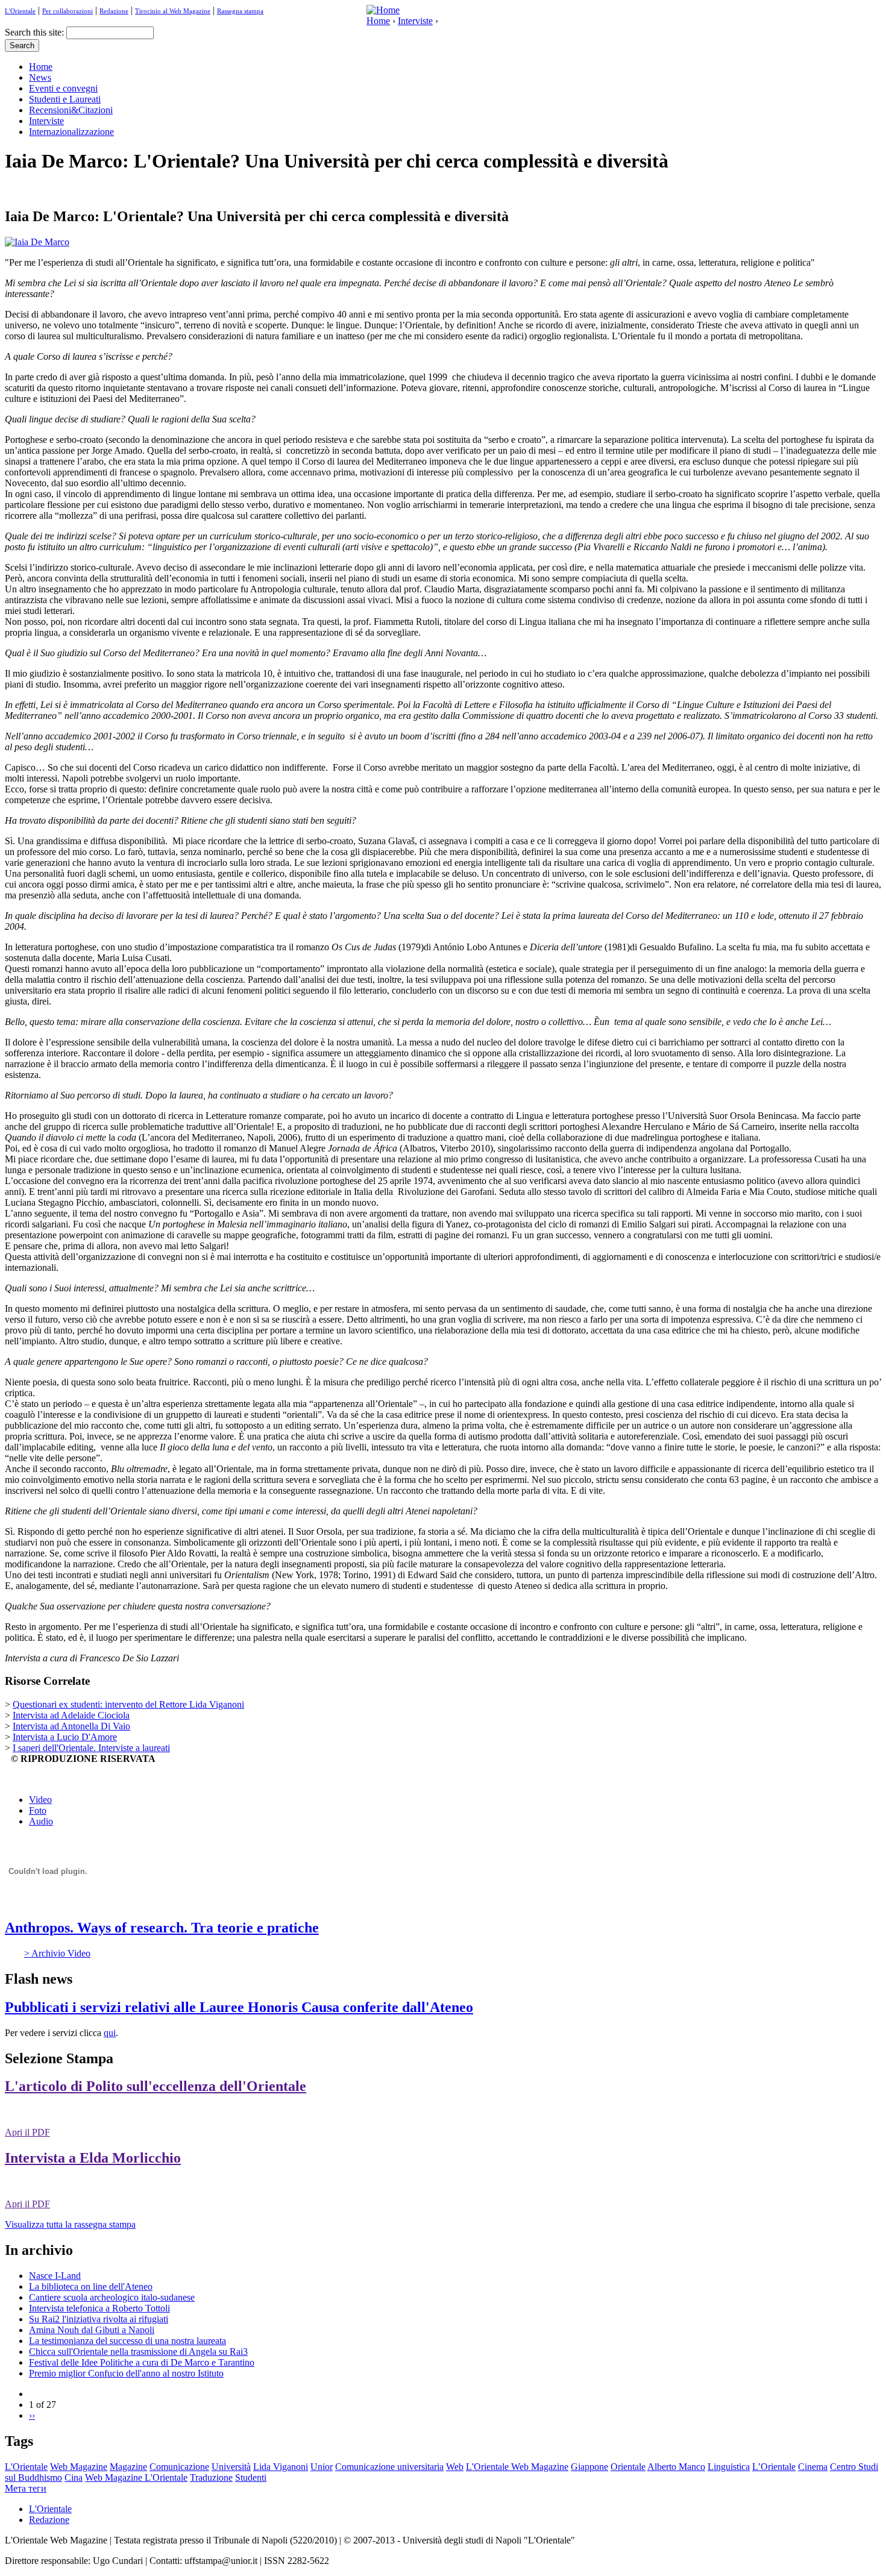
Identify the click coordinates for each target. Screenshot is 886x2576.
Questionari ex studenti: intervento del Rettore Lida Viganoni (128, 1704)
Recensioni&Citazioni (71, 110)
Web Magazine (79, 2467)
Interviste (415, 21)
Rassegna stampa (240, 11)
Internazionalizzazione (71, 132)
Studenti (251, 2477)
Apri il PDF (27, 2132)
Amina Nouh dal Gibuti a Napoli (92, 2330)
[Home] (383, 10)
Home (378, 21)
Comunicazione (179, 2467)
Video (40, 1800)
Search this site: (36, 32)
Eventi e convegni (63, 88)
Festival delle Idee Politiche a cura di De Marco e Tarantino (142, 2362)
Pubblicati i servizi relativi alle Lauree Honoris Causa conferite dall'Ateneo (239, 2007)
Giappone (589, 2467)
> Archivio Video (57, 1953)
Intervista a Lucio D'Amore (65, 1737)
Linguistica (729, 2467)
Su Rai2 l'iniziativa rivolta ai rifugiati (99, 2319)
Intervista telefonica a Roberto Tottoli (99, 2308)
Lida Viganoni (281, 2467)
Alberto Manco (676, 2467)
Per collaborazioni (68, 11)
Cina (74, 2477)
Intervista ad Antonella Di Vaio (71, 1726)
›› (32, 2415)
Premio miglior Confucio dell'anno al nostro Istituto (126, 2373)
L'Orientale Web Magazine (517, 2467)
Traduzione (211, 2477)
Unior (322, 2467)
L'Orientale (20, 11)
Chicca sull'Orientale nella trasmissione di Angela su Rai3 (138, 2352)
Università (231, 2467)
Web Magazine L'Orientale (136, 2477)
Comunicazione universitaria (389, 2467)
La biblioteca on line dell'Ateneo (91, 2286)
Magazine (128, 2467)
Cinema (813, 2467)
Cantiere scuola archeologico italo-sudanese (112, 2297)
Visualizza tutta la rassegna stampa (70, 2224)
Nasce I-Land (55, 2276)
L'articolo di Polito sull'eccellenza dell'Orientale (156, 2086)
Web (455, 2467)
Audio (41, 1821)
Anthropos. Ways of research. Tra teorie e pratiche (162, 1928)
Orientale (628, 2467)
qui (110, 2033)
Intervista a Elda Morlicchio (93, 2158)
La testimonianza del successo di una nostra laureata (127, 2341)
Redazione (114, 11)
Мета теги (26, 2488)
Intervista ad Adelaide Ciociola (71, 1715)
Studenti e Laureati (65, 99)
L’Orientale (774, 2467)
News (40, 77)
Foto (38, 1810)
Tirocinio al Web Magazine (173, 11)
